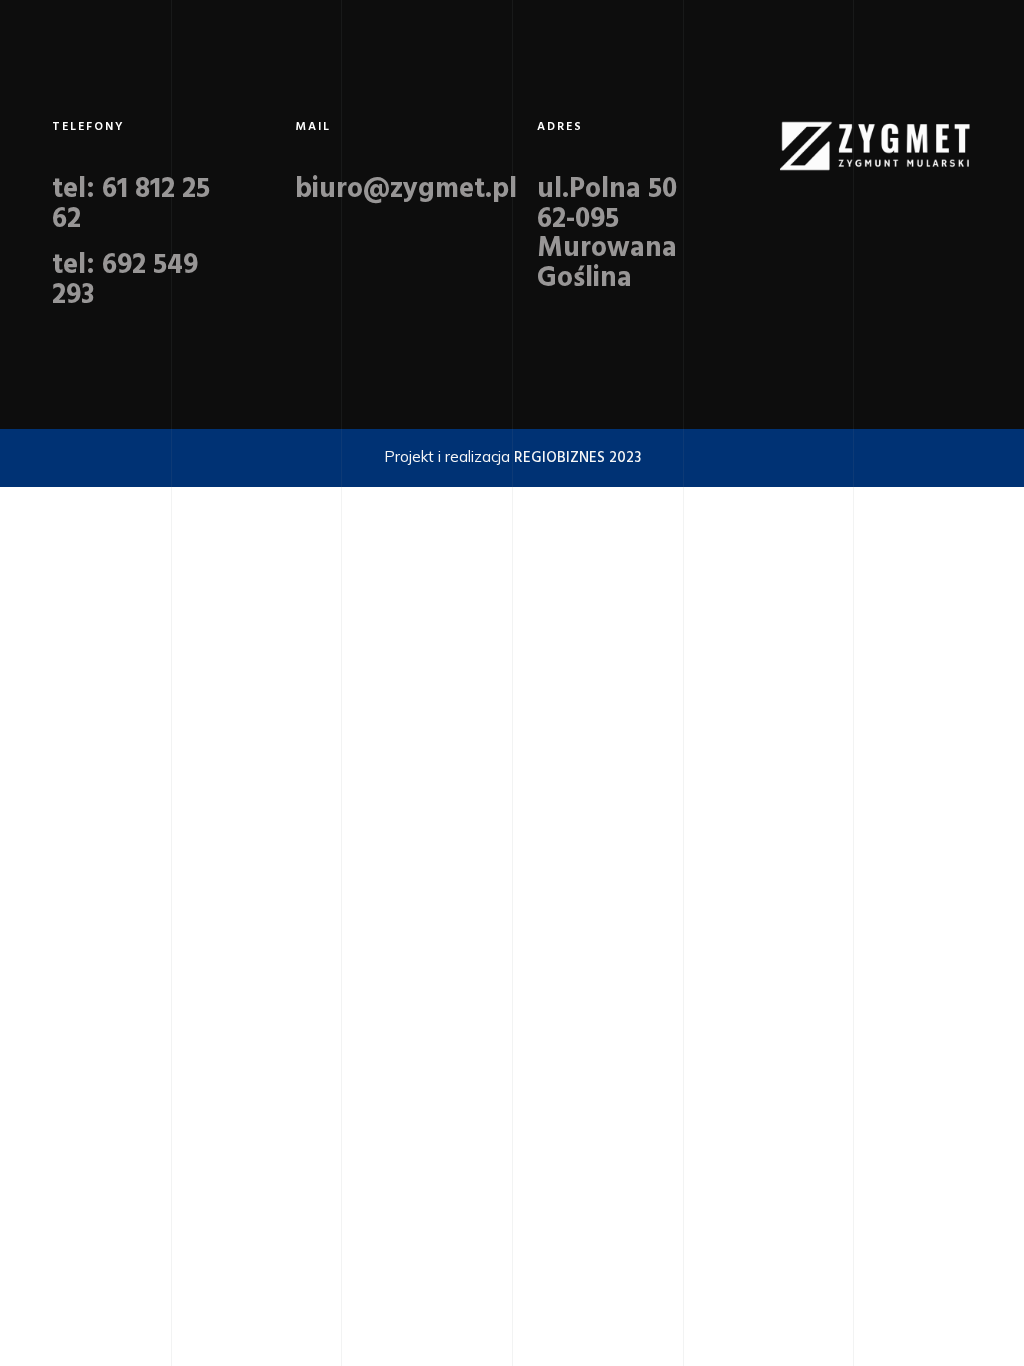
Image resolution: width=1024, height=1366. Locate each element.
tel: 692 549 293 (125, 280)
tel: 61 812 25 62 (131, 204)
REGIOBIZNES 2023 (577, 458)
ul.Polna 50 (607, 189)
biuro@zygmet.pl (406, 189)
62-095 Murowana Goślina (607, 249)
